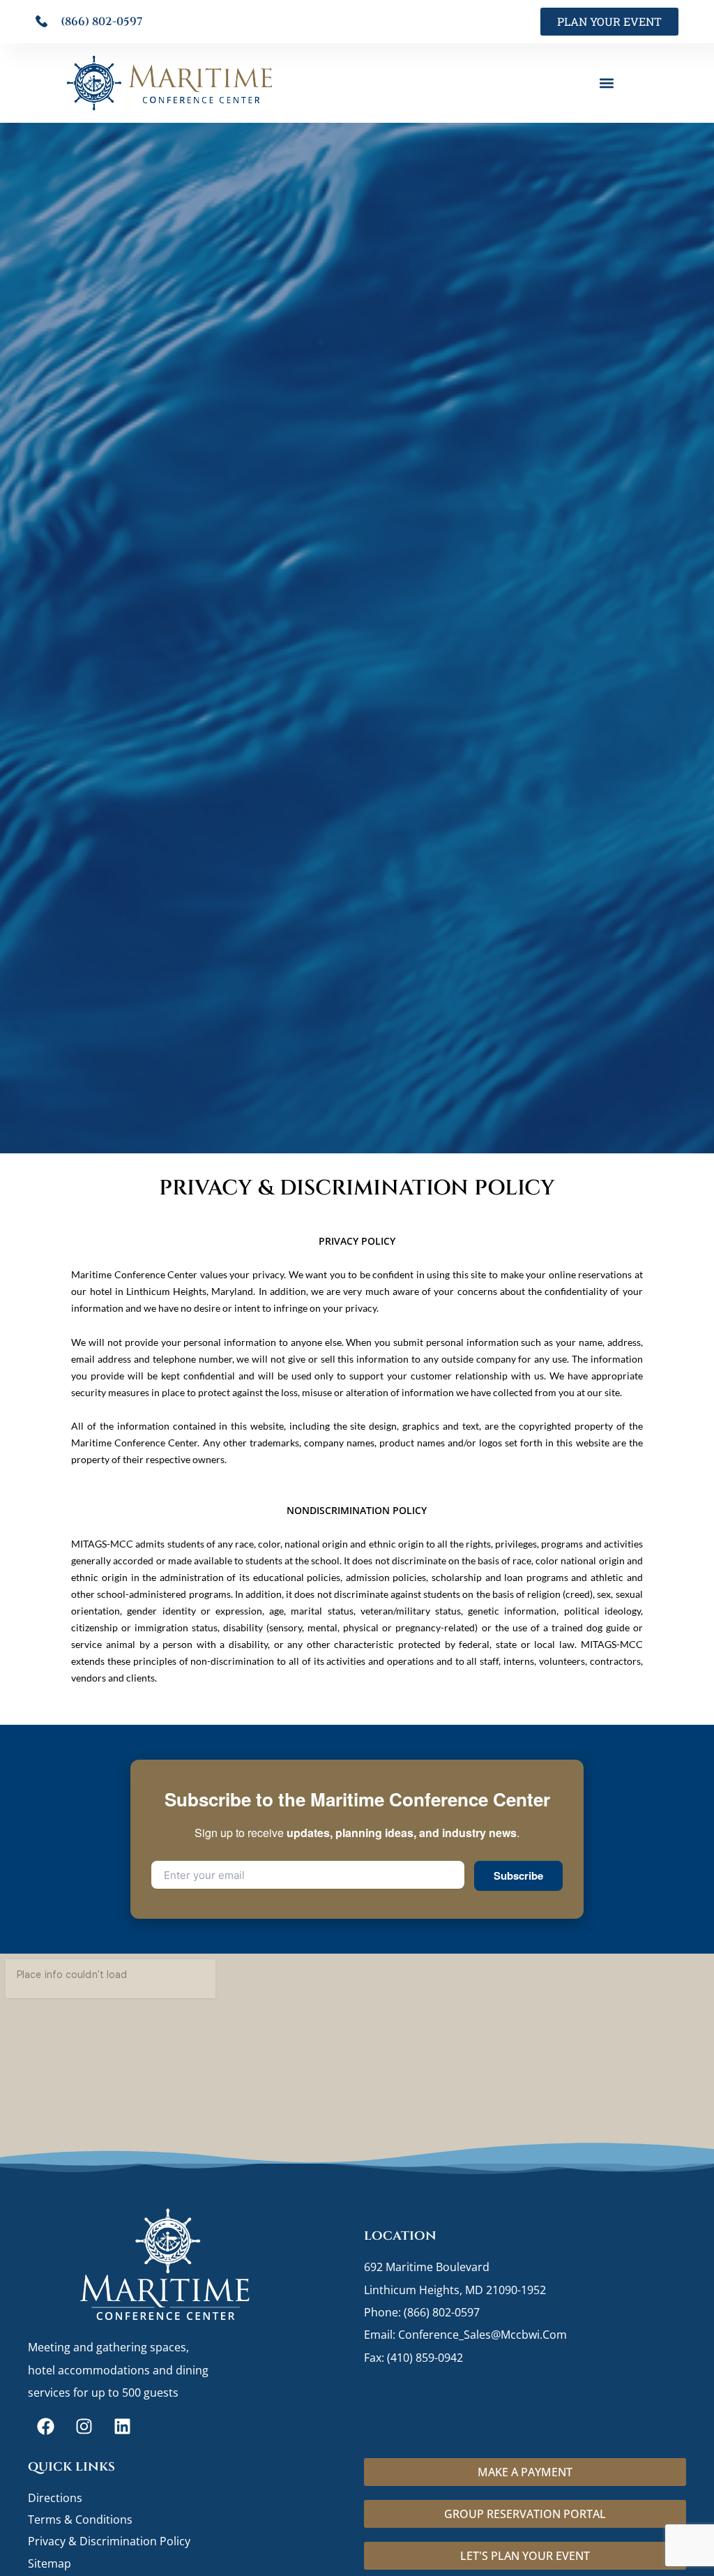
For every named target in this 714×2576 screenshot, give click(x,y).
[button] (607, 83)
